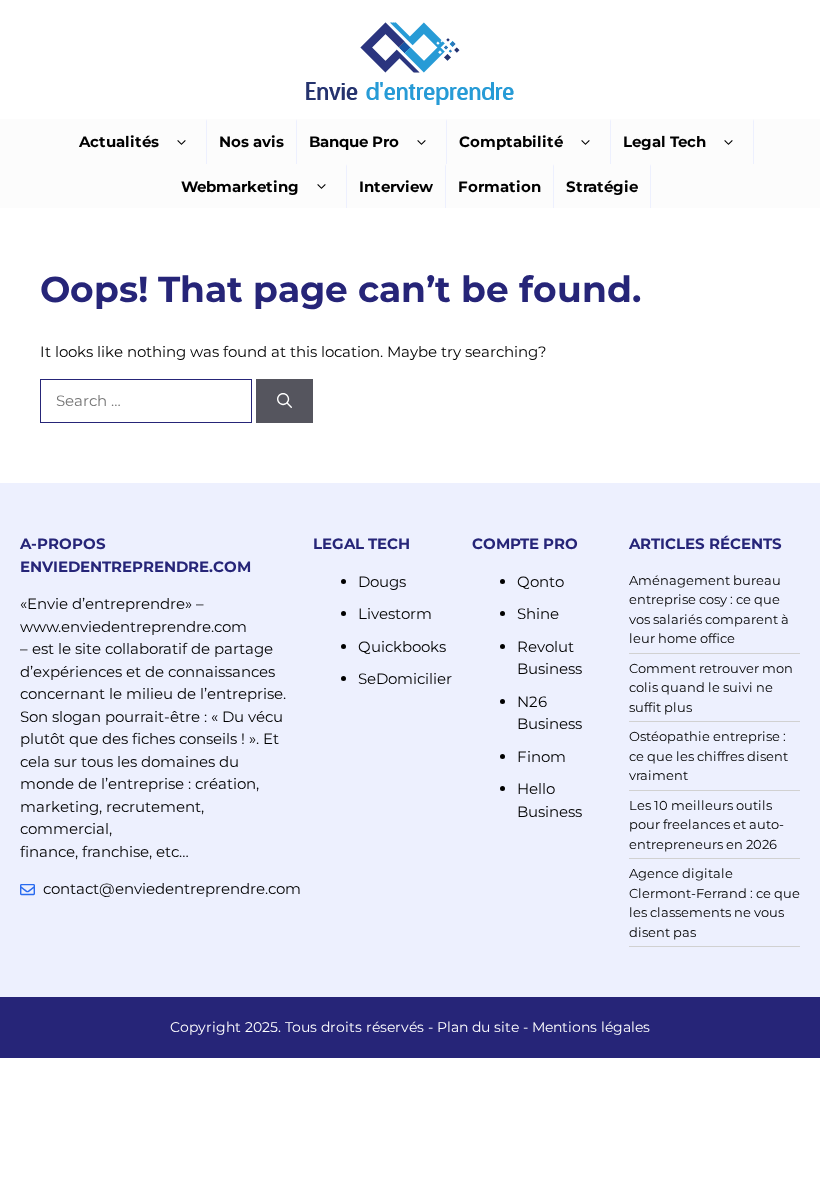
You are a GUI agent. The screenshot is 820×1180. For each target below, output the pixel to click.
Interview (396, 186)
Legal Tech (664, 141)
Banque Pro (354, 141)
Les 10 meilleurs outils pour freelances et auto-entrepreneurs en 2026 (706, 824)
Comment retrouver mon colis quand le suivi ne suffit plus (711, 687)
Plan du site (478, 1027)
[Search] (284, 401)
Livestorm (395, 613)
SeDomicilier (405, 678)
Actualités (119, 141)
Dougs (382, 581)
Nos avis (251, 141)
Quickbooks (402, 646)
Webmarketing (240, 186)
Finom (541, 756)
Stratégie (602, 186)
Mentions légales (591, 1027)
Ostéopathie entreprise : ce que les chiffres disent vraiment (708, 755)
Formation (499, 186)
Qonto (540, 581)
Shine (538, 613)
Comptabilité (511, 141)
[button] (181, 142)
